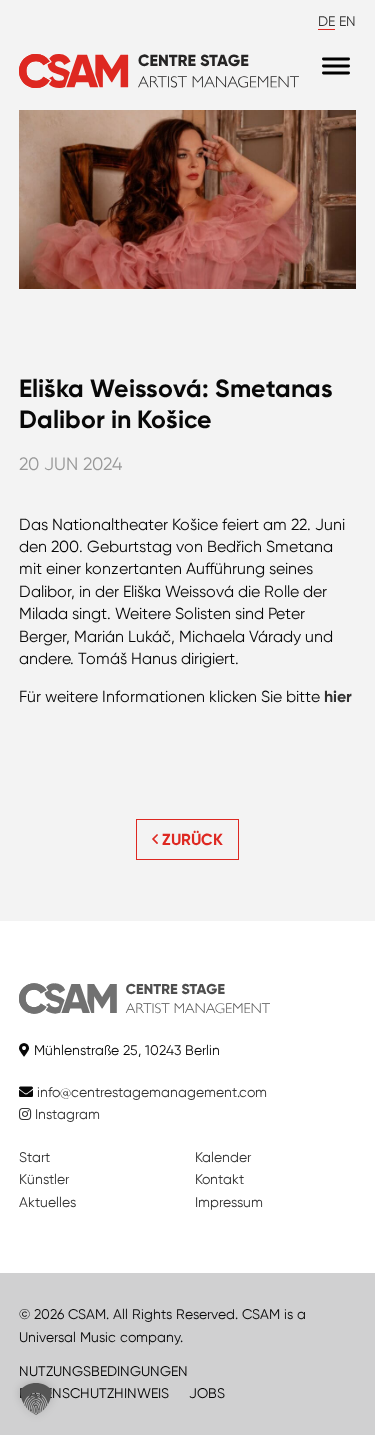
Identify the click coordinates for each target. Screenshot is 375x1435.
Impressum (229, 1202)
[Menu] (336, 66)
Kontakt (219, 1179)
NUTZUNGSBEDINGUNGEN (103, 1371)
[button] (36, 1399)
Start (34, 1157)
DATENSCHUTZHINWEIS (94, 1393)
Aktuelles (47, 1202)
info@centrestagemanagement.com (152, 1092)
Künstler (44, 1179)
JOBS (207, 1393)
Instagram (65, 1114)
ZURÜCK (190, 839)
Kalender (223, 1157)
